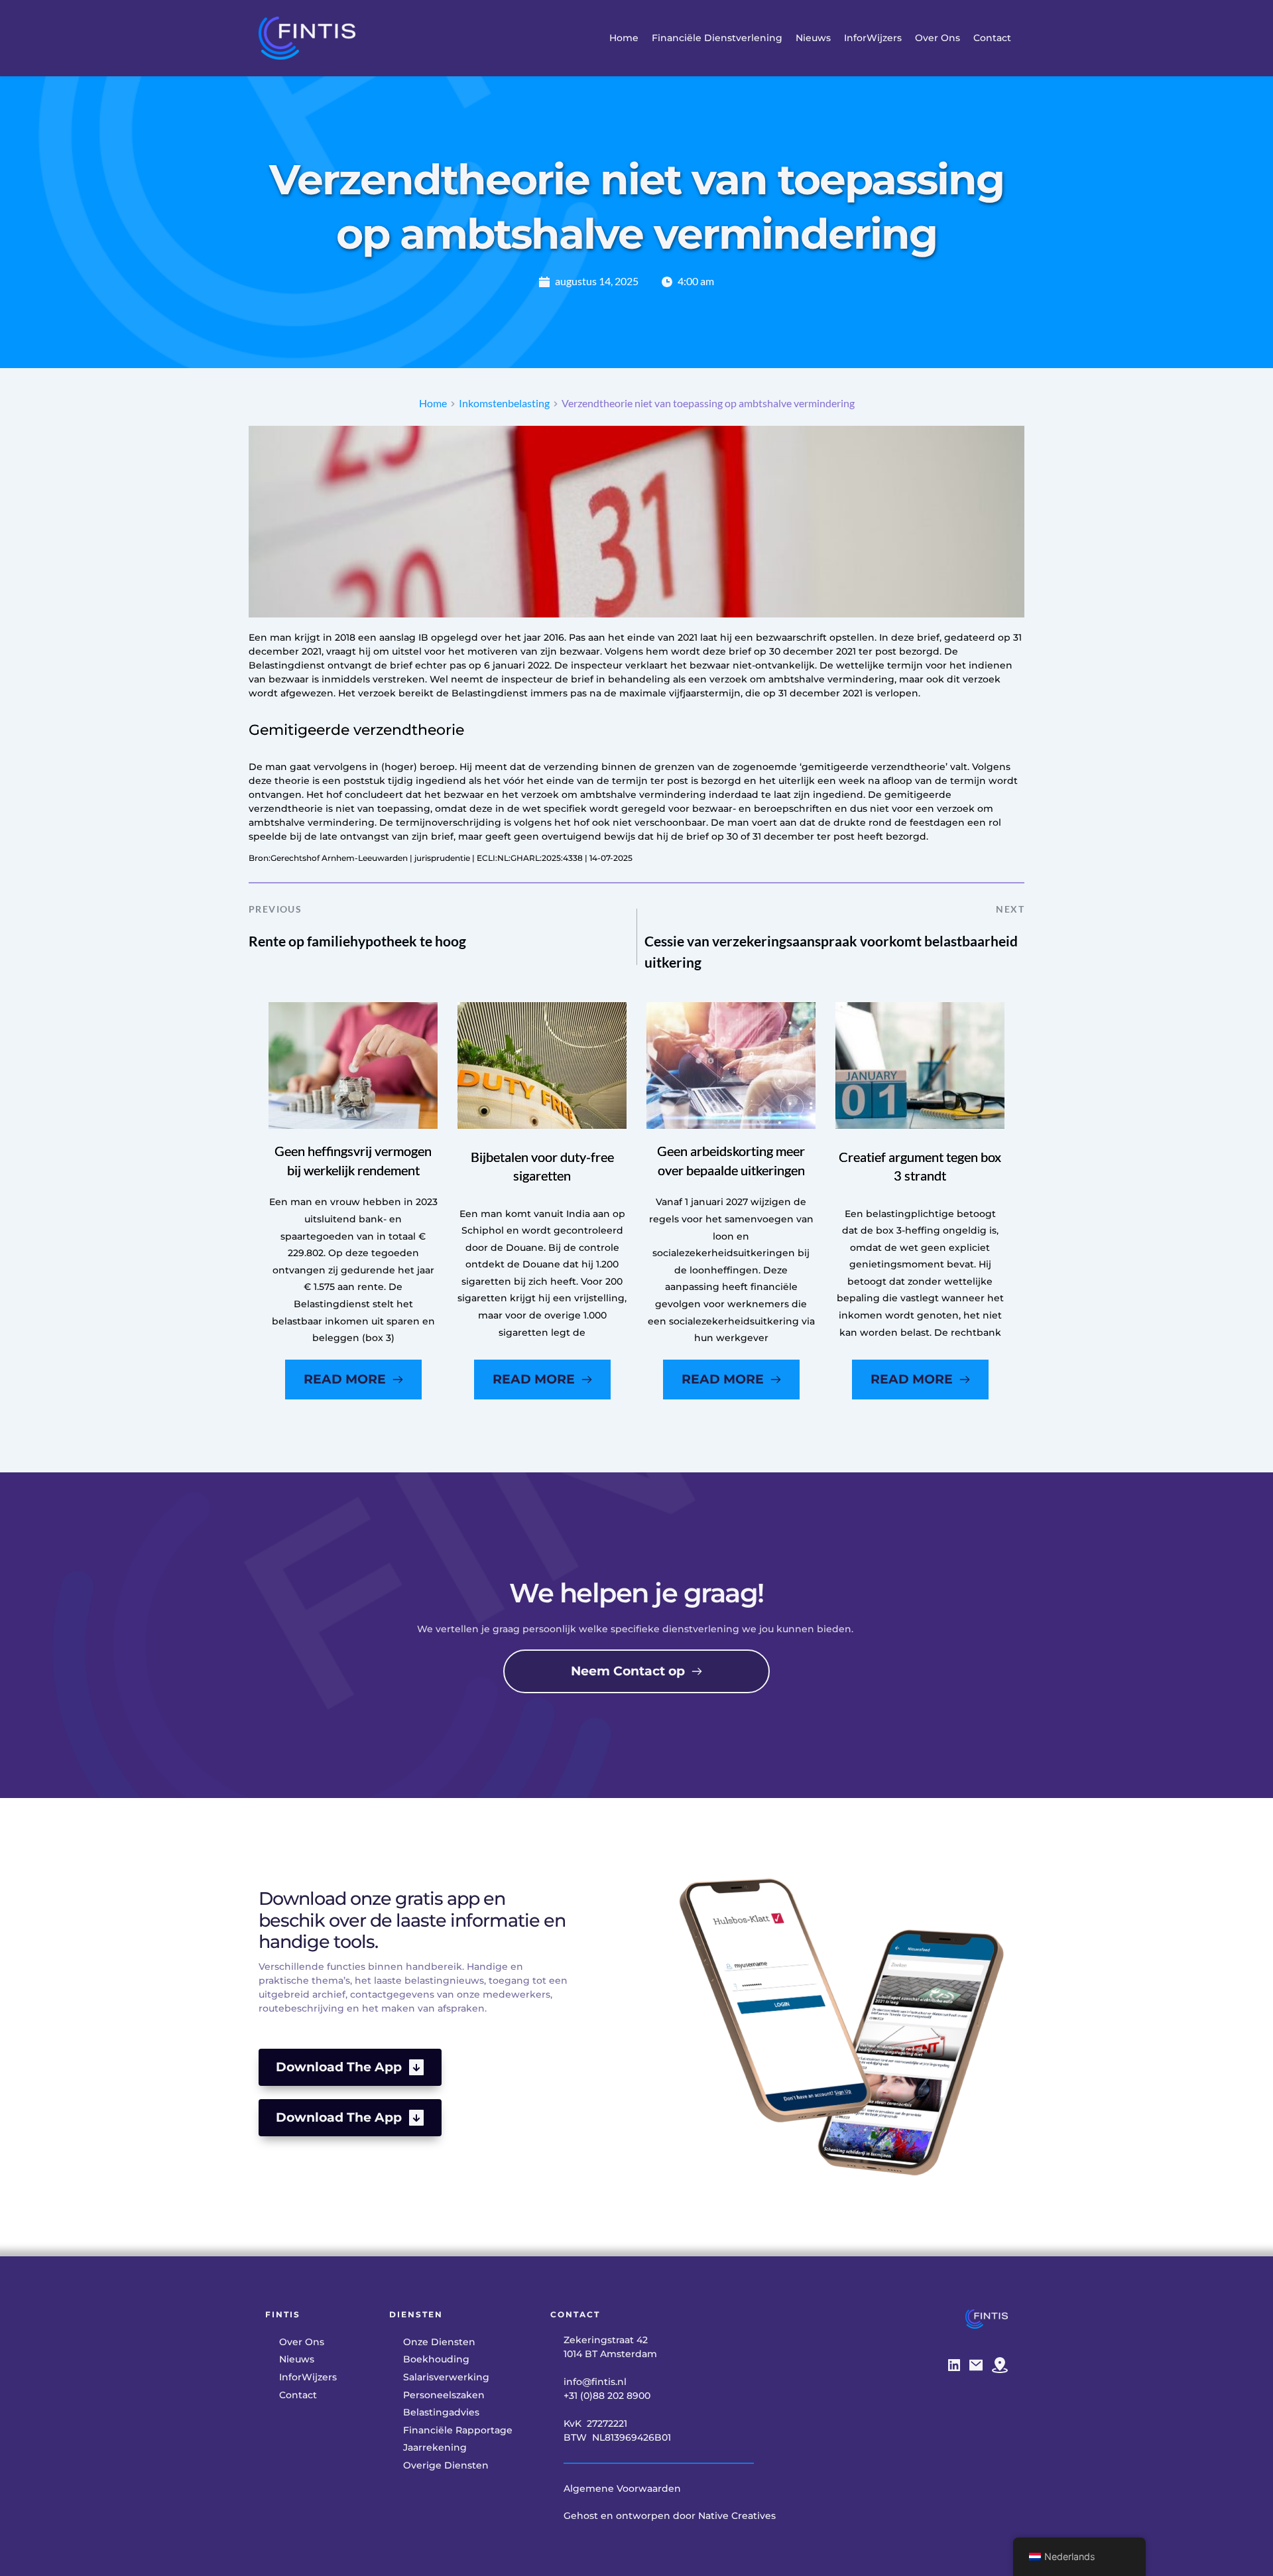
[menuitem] (624, 38)
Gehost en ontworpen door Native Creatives (670, 2516)
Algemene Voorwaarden (622, 2488)
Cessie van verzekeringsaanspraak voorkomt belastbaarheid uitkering (831, 951)
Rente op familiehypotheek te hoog (357, 941)
